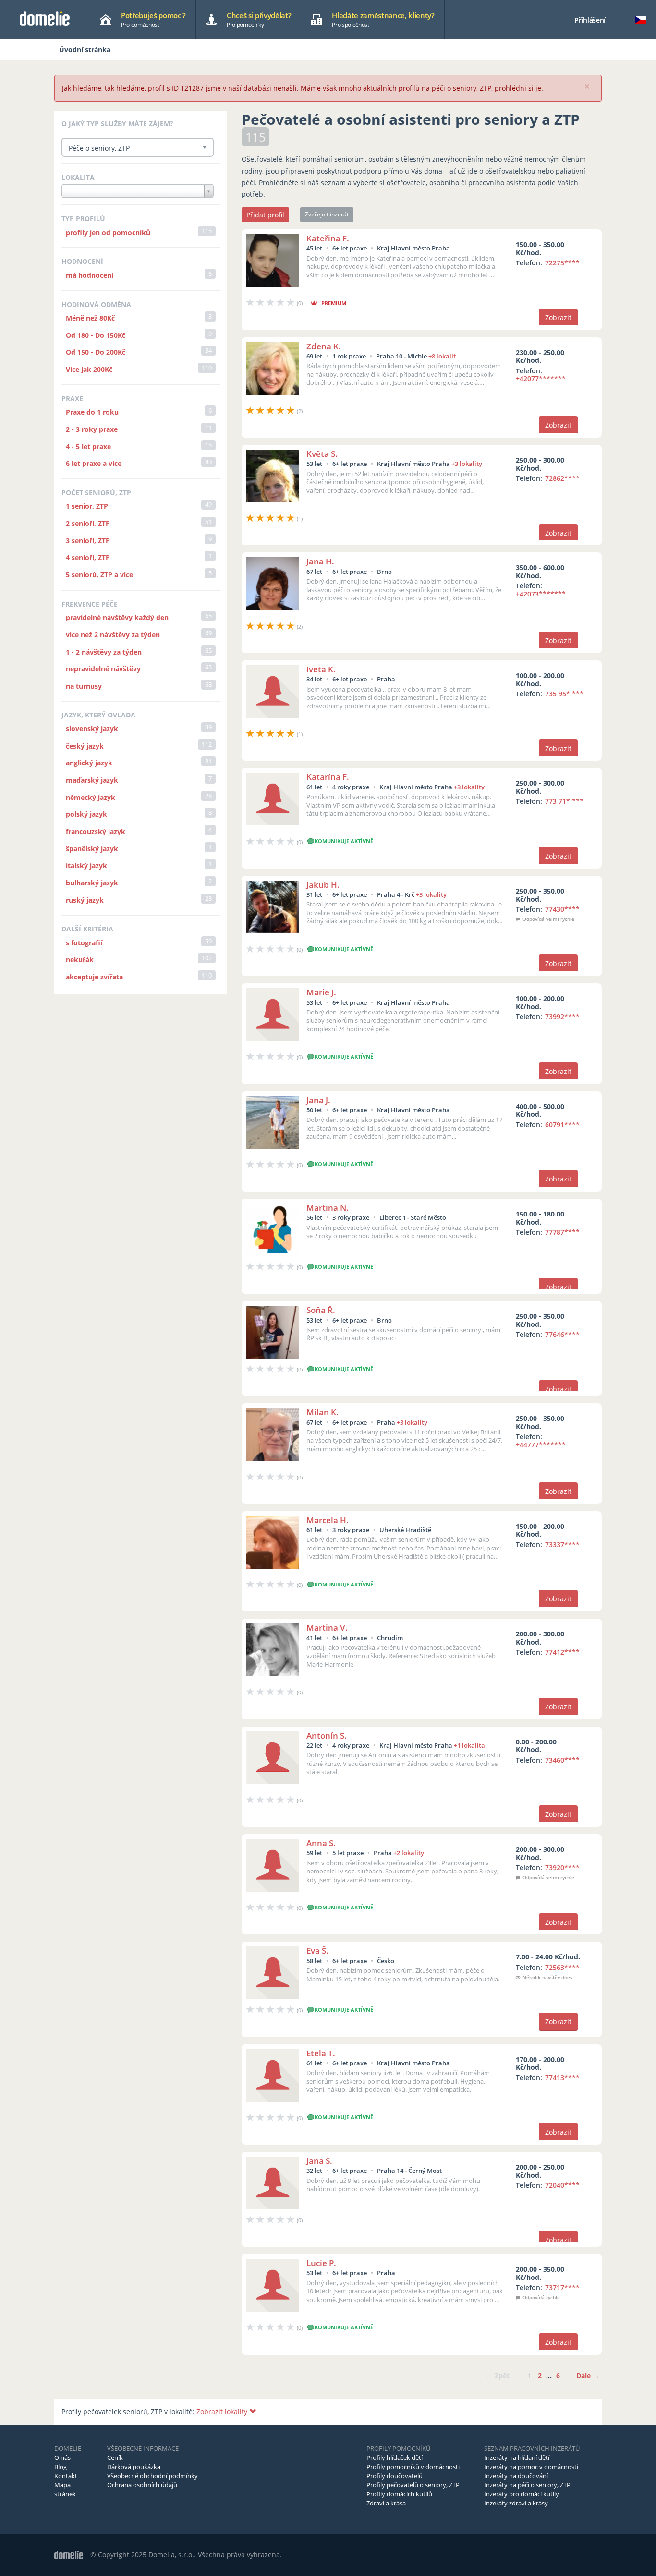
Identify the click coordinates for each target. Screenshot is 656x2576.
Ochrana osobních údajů (142, 2485)
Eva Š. (317, 1950)
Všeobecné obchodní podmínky (152, 2476)
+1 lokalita (469, 1745)
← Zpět (498, 2376)
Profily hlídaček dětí (395, 2457)
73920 (562, 1867)
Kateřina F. (328, 238)
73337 (562, 1544)
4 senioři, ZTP (88, 557)
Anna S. (321, 1843)
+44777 (541, 1445)
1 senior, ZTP (87, 506)
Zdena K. (324, 346)
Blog (61, 2467)
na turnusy (84, 686)
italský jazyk (86, 865)
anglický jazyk (89, 763)
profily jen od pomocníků (108, 233)
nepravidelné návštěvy (103, 669)
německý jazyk (91, 797)
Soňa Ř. (321, 1310)
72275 (562, 263)
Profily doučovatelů (395, 2476)
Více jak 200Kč (89, 369)
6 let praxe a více (94, 463)
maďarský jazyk (92, 780)
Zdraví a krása (386, 2503)
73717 (562, 2287)
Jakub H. (323, 885)
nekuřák (80, 960)
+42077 (541, 378)
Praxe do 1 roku (92, 412)
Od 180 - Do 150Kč (96, 335)
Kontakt (66, 2476)
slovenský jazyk (92, 729)
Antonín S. (327, 1735)
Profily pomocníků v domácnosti (413, 2467)
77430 (562, 909)
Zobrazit (558, 317)
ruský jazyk (85, 900)
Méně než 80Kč (90, 318)
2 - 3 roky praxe (92, 429)
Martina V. (327, 1628)
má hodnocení (90, 275)
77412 (562, 1652)
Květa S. (322, 454)
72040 (562, 2185)
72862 (562, 478)
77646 (562, 1334)
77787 (562, 1232)
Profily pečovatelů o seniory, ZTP (413, 2485)
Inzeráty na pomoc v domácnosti (531, 2467)
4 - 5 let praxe (88, 447)
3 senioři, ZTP (88, 541)
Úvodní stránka (85, 50)
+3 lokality (467, 464)
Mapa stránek (65, 2489)
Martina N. (328, 1208)
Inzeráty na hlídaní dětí (517, 2457)
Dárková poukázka (134, 2467)
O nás (62, 2457)
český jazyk (85, 746)
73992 (562, 1017)
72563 (562, 1967)
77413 (562, 2078)
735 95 (564, 694)
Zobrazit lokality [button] (223, 2412)
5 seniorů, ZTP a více (99, 575)
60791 (562, 1125)
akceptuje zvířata (94, 977)
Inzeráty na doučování (516, 2476)
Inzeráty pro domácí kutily (522, 2494)
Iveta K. (321, 669)
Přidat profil (265, 215)
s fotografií (84, 943)
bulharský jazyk (92, 883)
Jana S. (319, 2161)
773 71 (564, 801)
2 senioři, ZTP (88, 523)
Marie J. (321, 992)
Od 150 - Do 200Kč (96, 352)
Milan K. (322, 1412)
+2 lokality (409, 1853)
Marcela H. (328, 1520)
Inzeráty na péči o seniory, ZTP (527, 2485)
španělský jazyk (92, 849)
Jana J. (318, 1100)
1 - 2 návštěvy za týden (104, 652)
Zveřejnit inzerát (327, 214)
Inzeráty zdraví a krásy (516, 2503)
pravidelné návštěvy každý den (117, 617)
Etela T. (321, 2053)
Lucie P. (321, 2263)
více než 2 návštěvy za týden (113, 635)
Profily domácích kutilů (399, 2494)
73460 (562, 1760)
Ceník (115, 2457)
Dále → (588, 2376)
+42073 (541, 594)
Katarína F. (328, 777)
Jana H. (320, 561)
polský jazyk (86, 814)
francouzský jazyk (96, 831)
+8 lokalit (442, 356)
